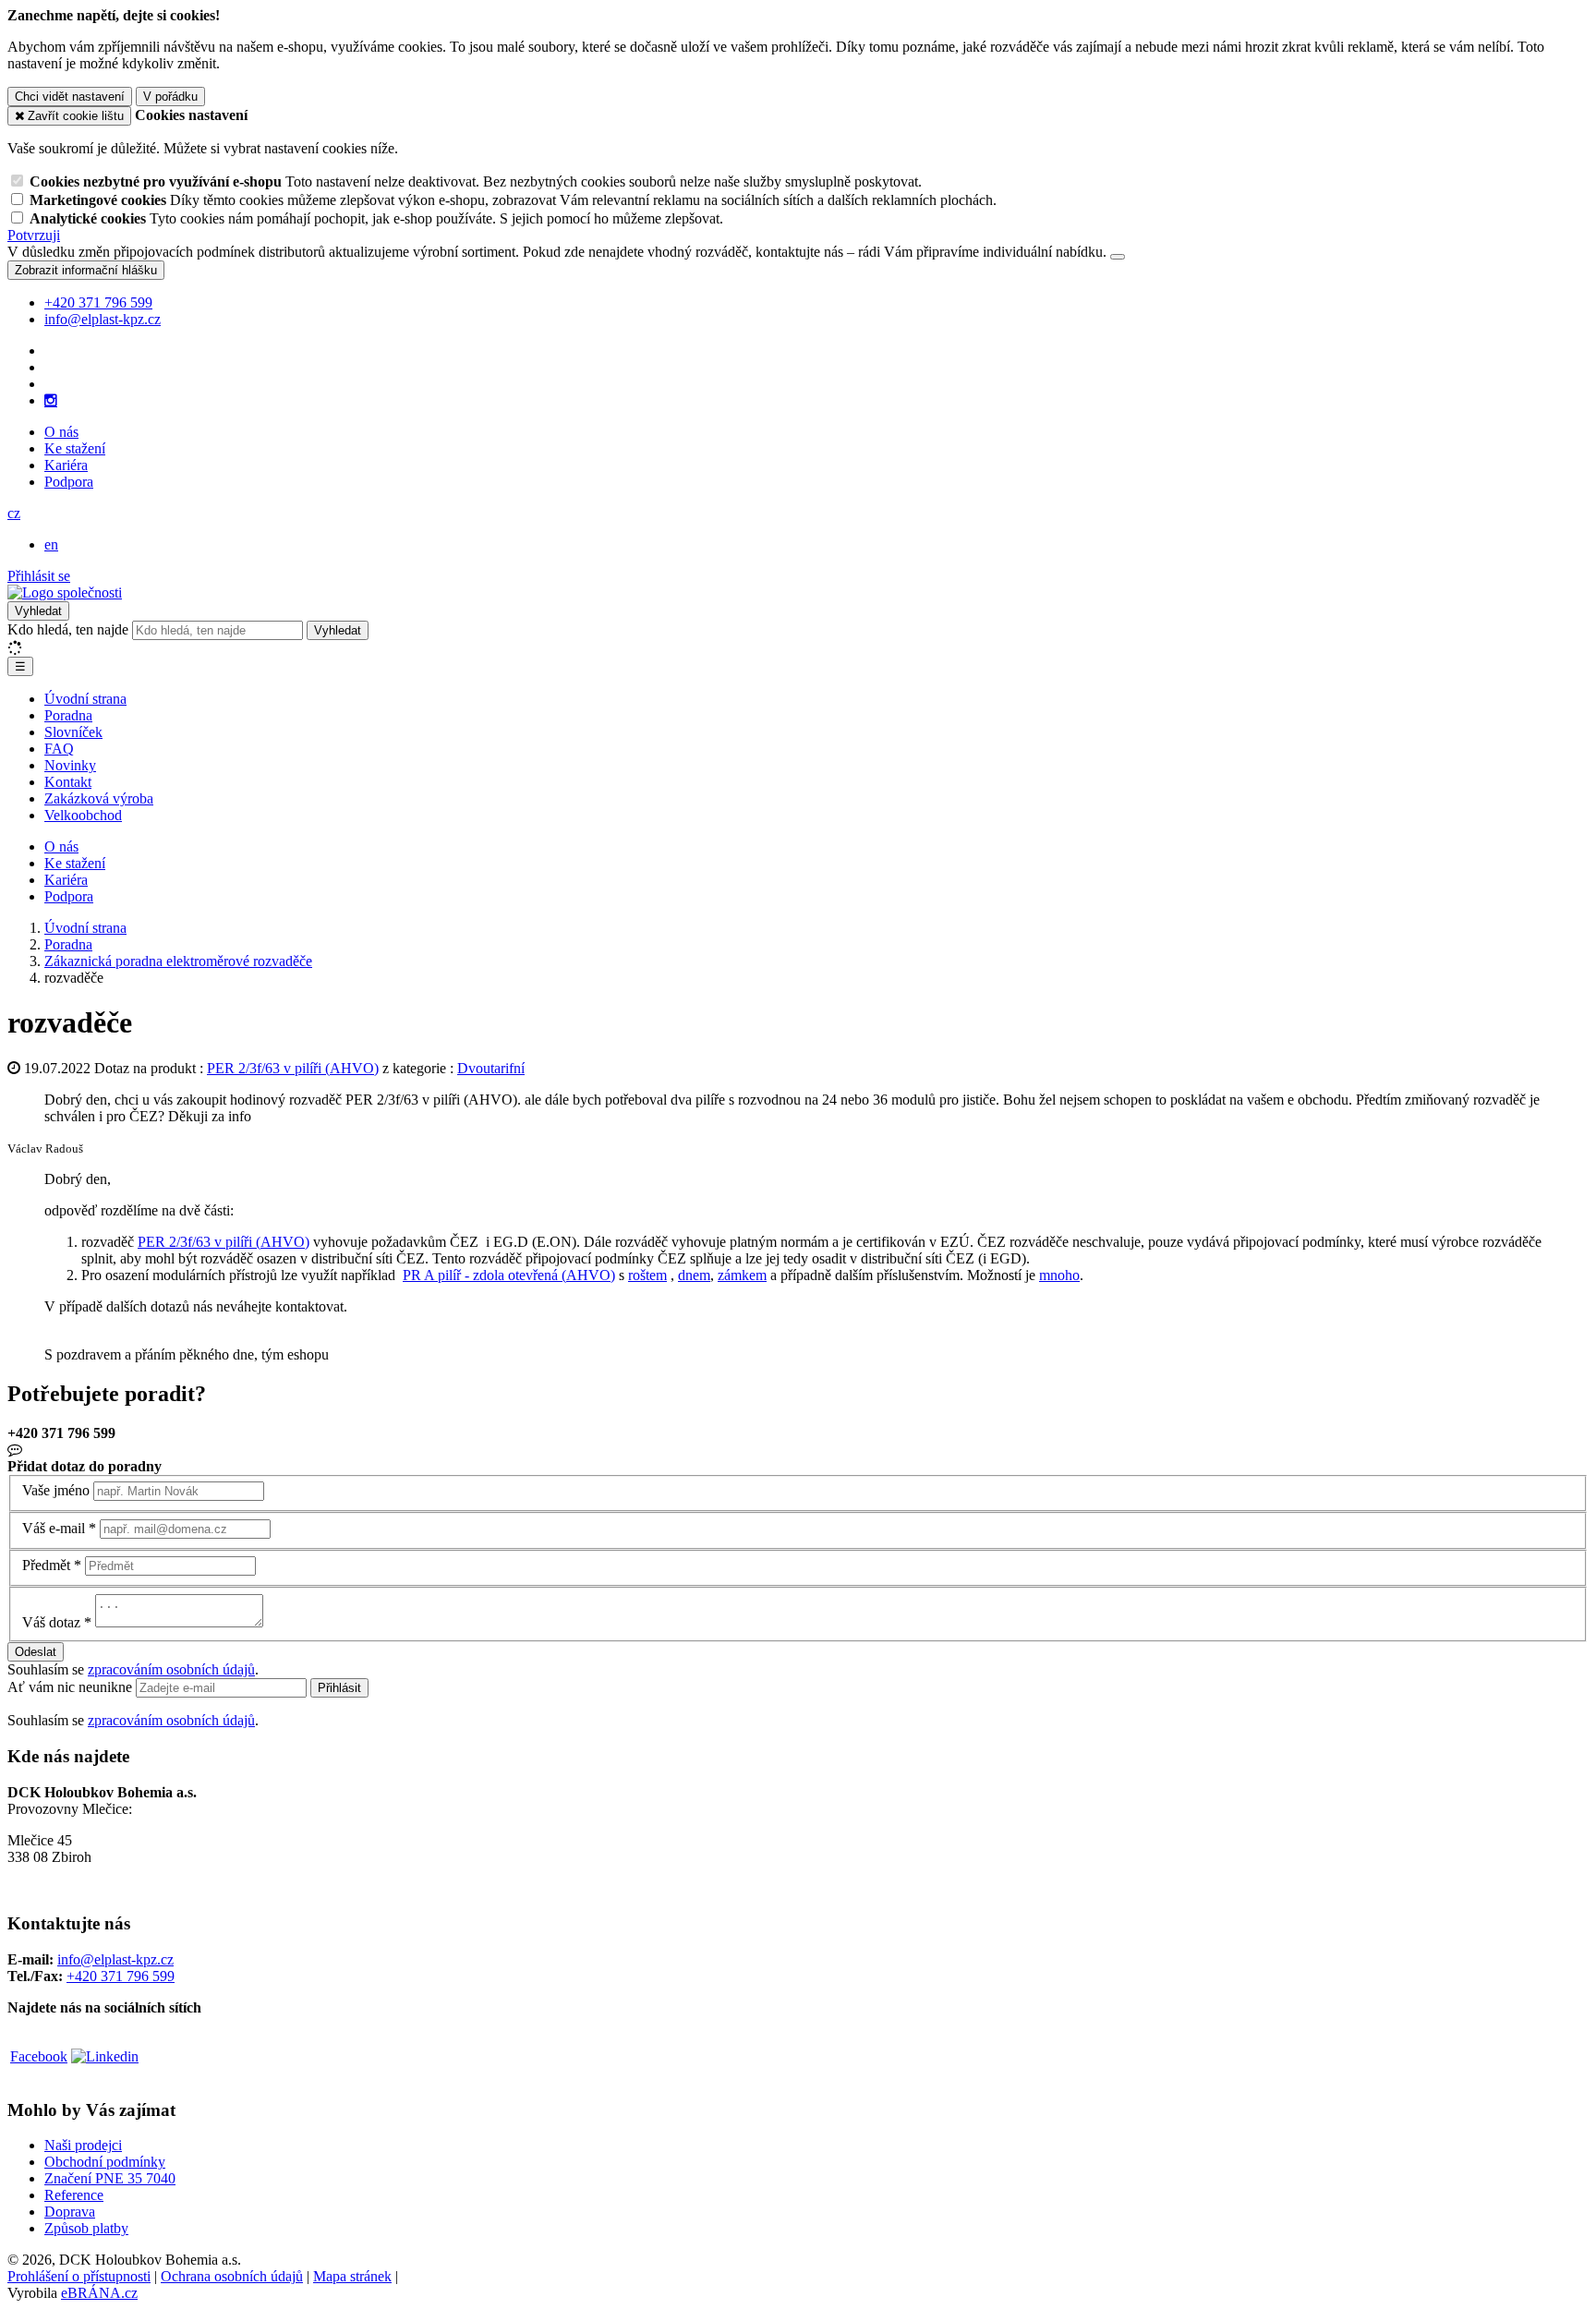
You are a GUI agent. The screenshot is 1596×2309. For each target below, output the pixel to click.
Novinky (70, 765)
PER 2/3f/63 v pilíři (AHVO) (293, 1068)
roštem (647, 1275)
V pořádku (170, 97)
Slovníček (73, 732)
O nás (61, 432)
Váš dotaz (51, 1622)
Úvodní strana (85, 699)
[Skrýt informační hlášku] (1118, 257)
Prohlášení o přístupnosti (79, 2276)
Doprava (70, 2212)
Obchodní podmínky (105, 2162)
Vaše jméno (56, 1490)
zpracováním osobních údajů (171, 1669)
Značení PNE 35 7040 (110, 2178)
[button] (14, 513)
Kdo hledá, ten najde (68, 629)
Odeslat (36, 1652)
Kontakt (68, 782)
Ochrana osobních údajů (232, 2276)
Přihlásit (339, 1688)
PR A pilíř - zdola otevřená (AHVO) (509, 1275)
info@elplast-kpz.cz (115, 1959)
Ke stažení (75, 448)
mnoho (1059, 1275)
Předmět (46, 1565)
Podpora (69, 482)
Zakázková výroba (99, 798)
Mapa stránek (352, 2276)
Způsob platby (86, 2228)
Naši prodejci (83, 2145)
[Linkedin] (105, 2056)
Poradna (68, 715)
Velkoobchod (83, 815)
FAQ (59, 749)
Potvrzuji (34, 235)
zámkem (742, 1275)
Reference (74, 2195)
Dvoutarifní (491, 1068)
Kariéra (66, 465)
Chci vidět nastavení (70, 97)
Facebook (39, 2056)
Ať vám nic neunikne (72, 1687)
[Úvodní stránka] (65, 592)
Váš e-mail (54, 1528)
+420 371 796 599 (121, 1976)
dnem (694, 1275)
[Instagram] (51, 401)
